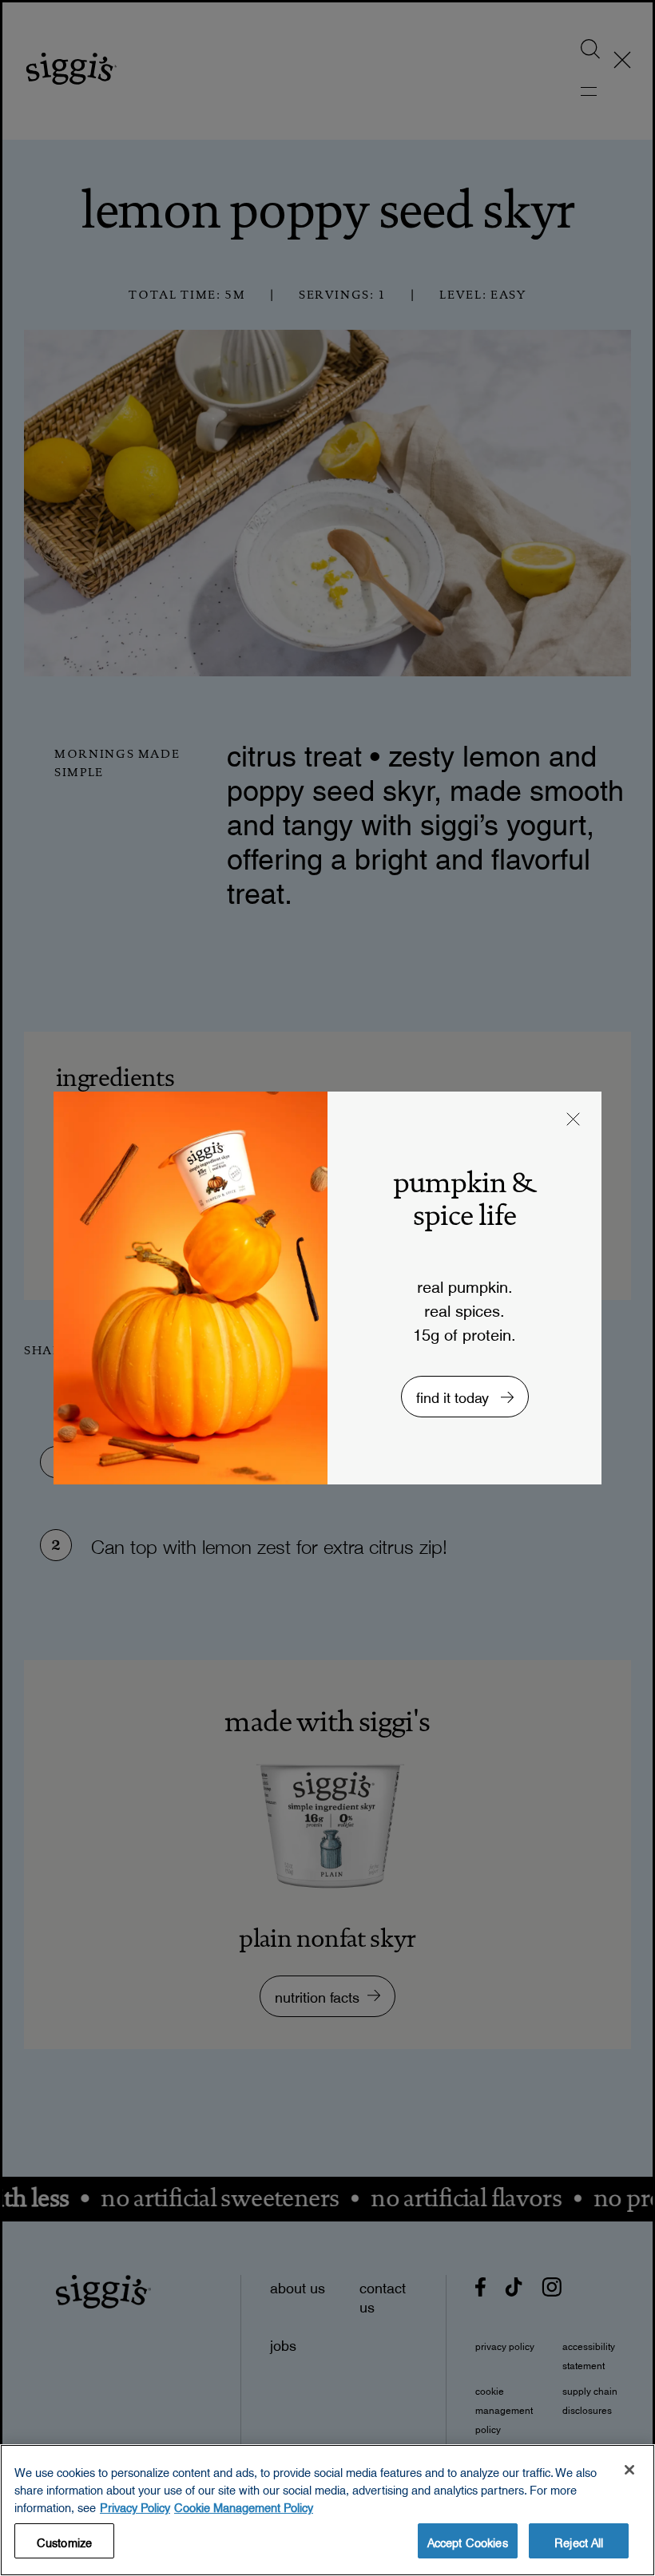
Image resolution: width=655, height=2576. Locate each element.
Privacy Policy (135, 2505)
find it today (455, 1394)
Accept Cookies (468, 2540)
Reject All (579, 2540)
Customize (64, 2540)
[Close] (629, 2470)
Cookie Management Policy (244, 2505)
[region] (327, 2510)
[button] (574, 1121)
